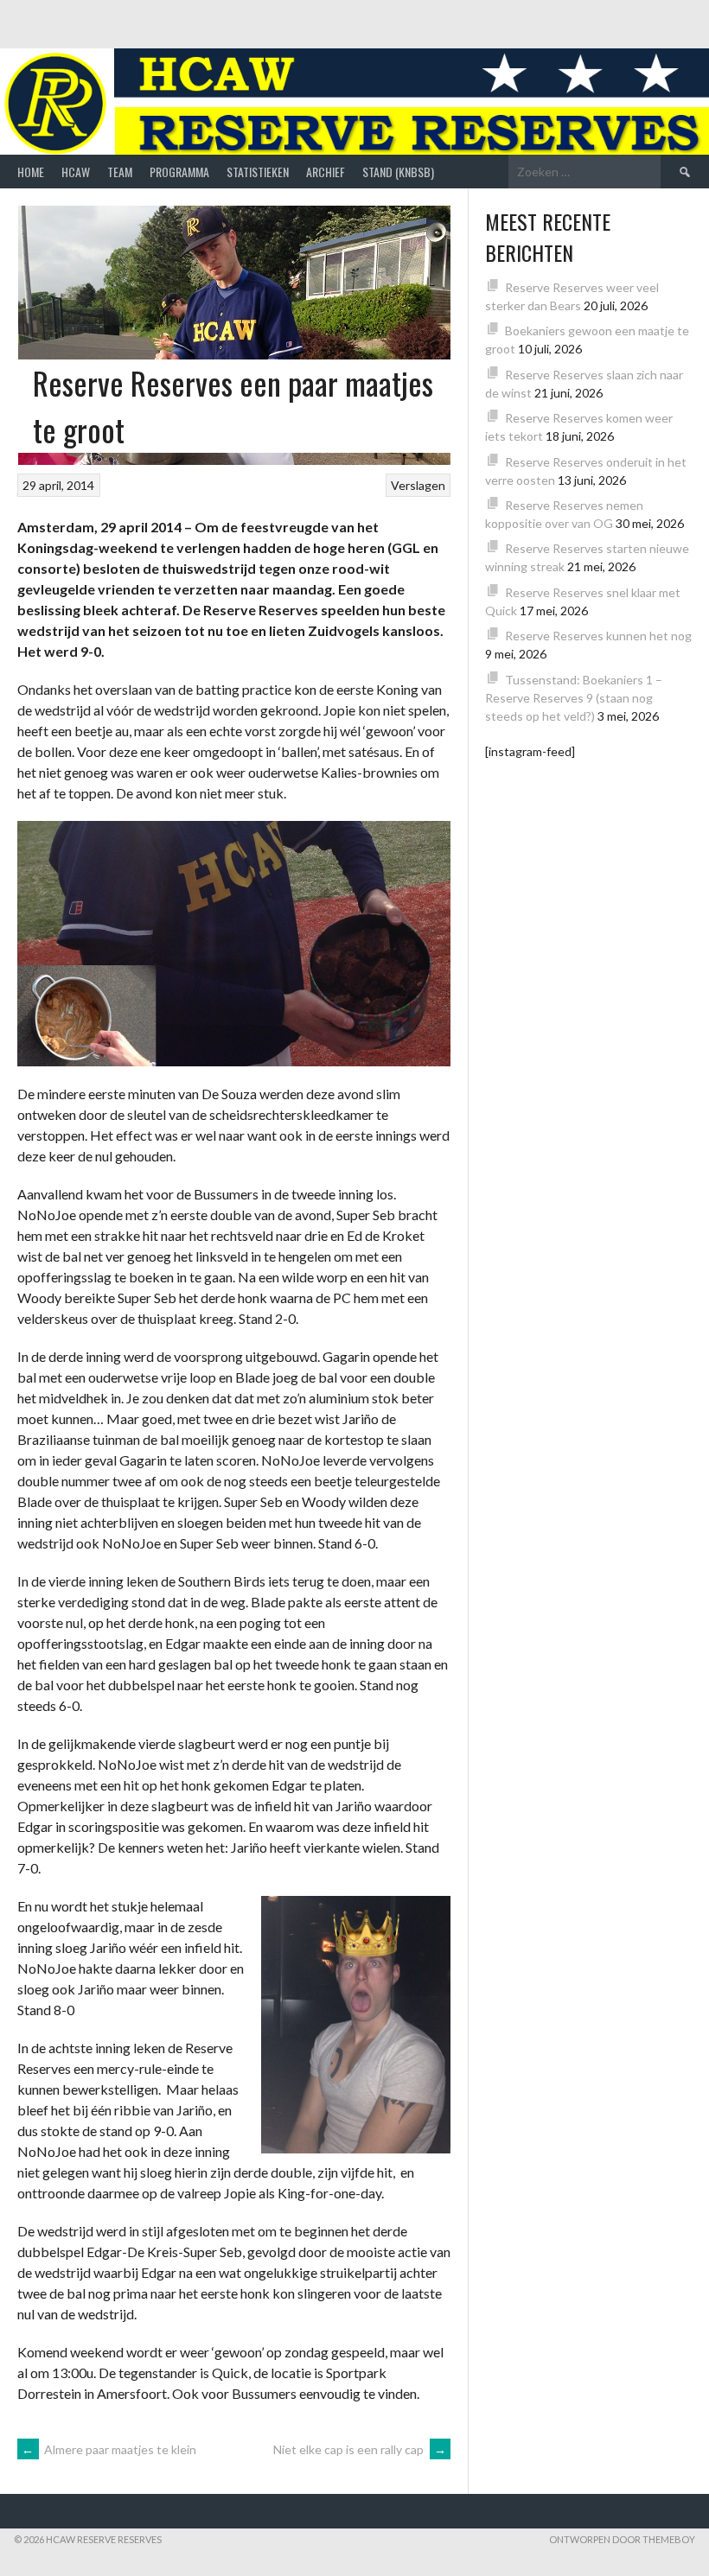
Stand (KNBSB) (398, 172)
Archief (326, 172)
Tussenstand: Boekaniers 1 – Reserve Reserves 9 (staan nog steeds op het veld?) (574, 698)
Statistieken (258, 172)
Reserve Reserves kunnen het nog (598, 636)
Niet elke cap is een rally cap (360, 2449)
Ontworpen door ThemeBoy (622, 2539)
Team (120, 172)
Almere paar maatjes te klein (109, 2449)
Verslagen (418, 485)
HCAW (76, 172)
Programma (179, 172)
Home (31, 172)
